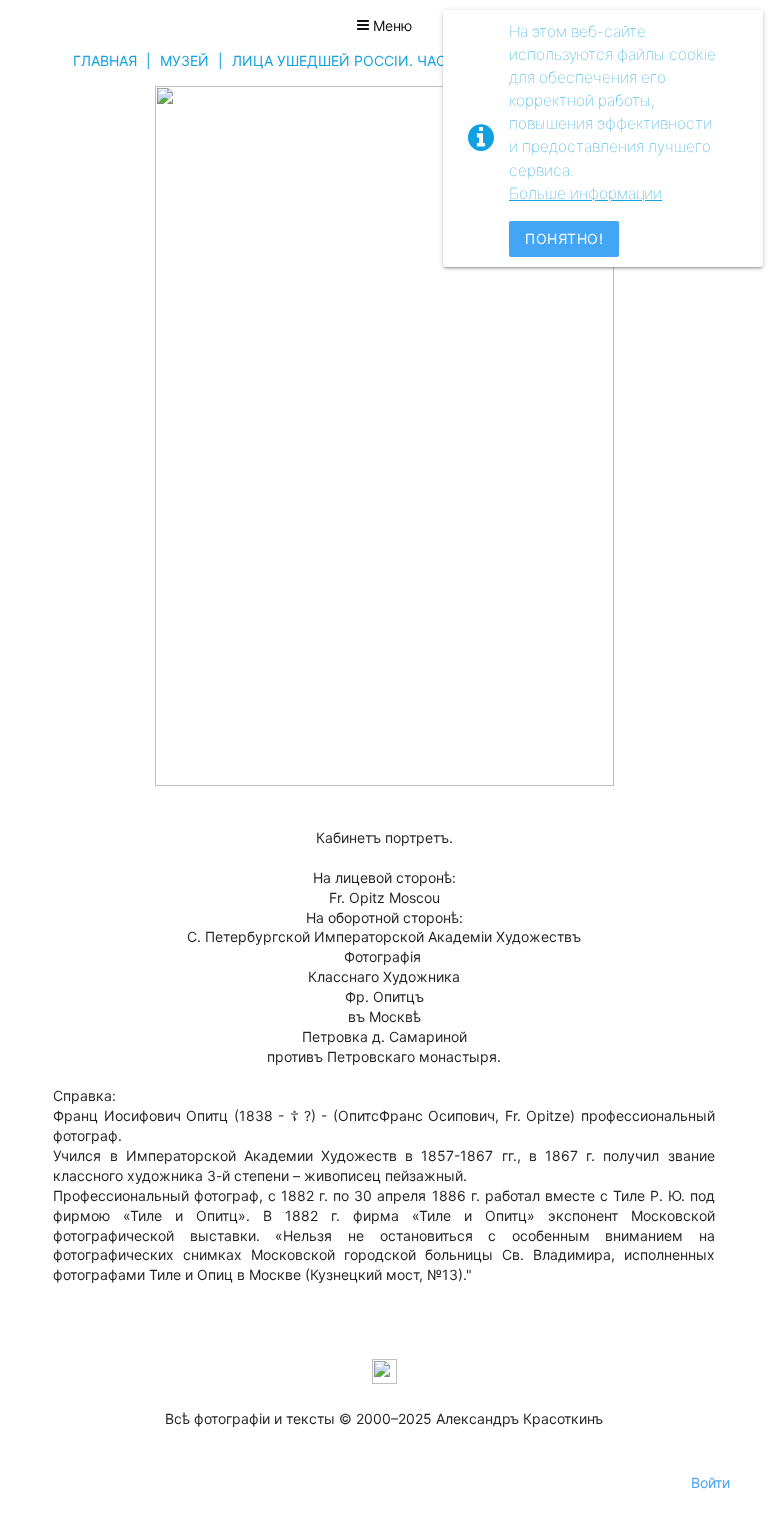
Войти (710, 1482)
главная (105, 60)
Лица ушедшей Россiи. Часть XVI (361, 60)
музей (184, 60)
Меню (390, 25)
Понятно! (564, 238)
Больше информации (585, 193)
